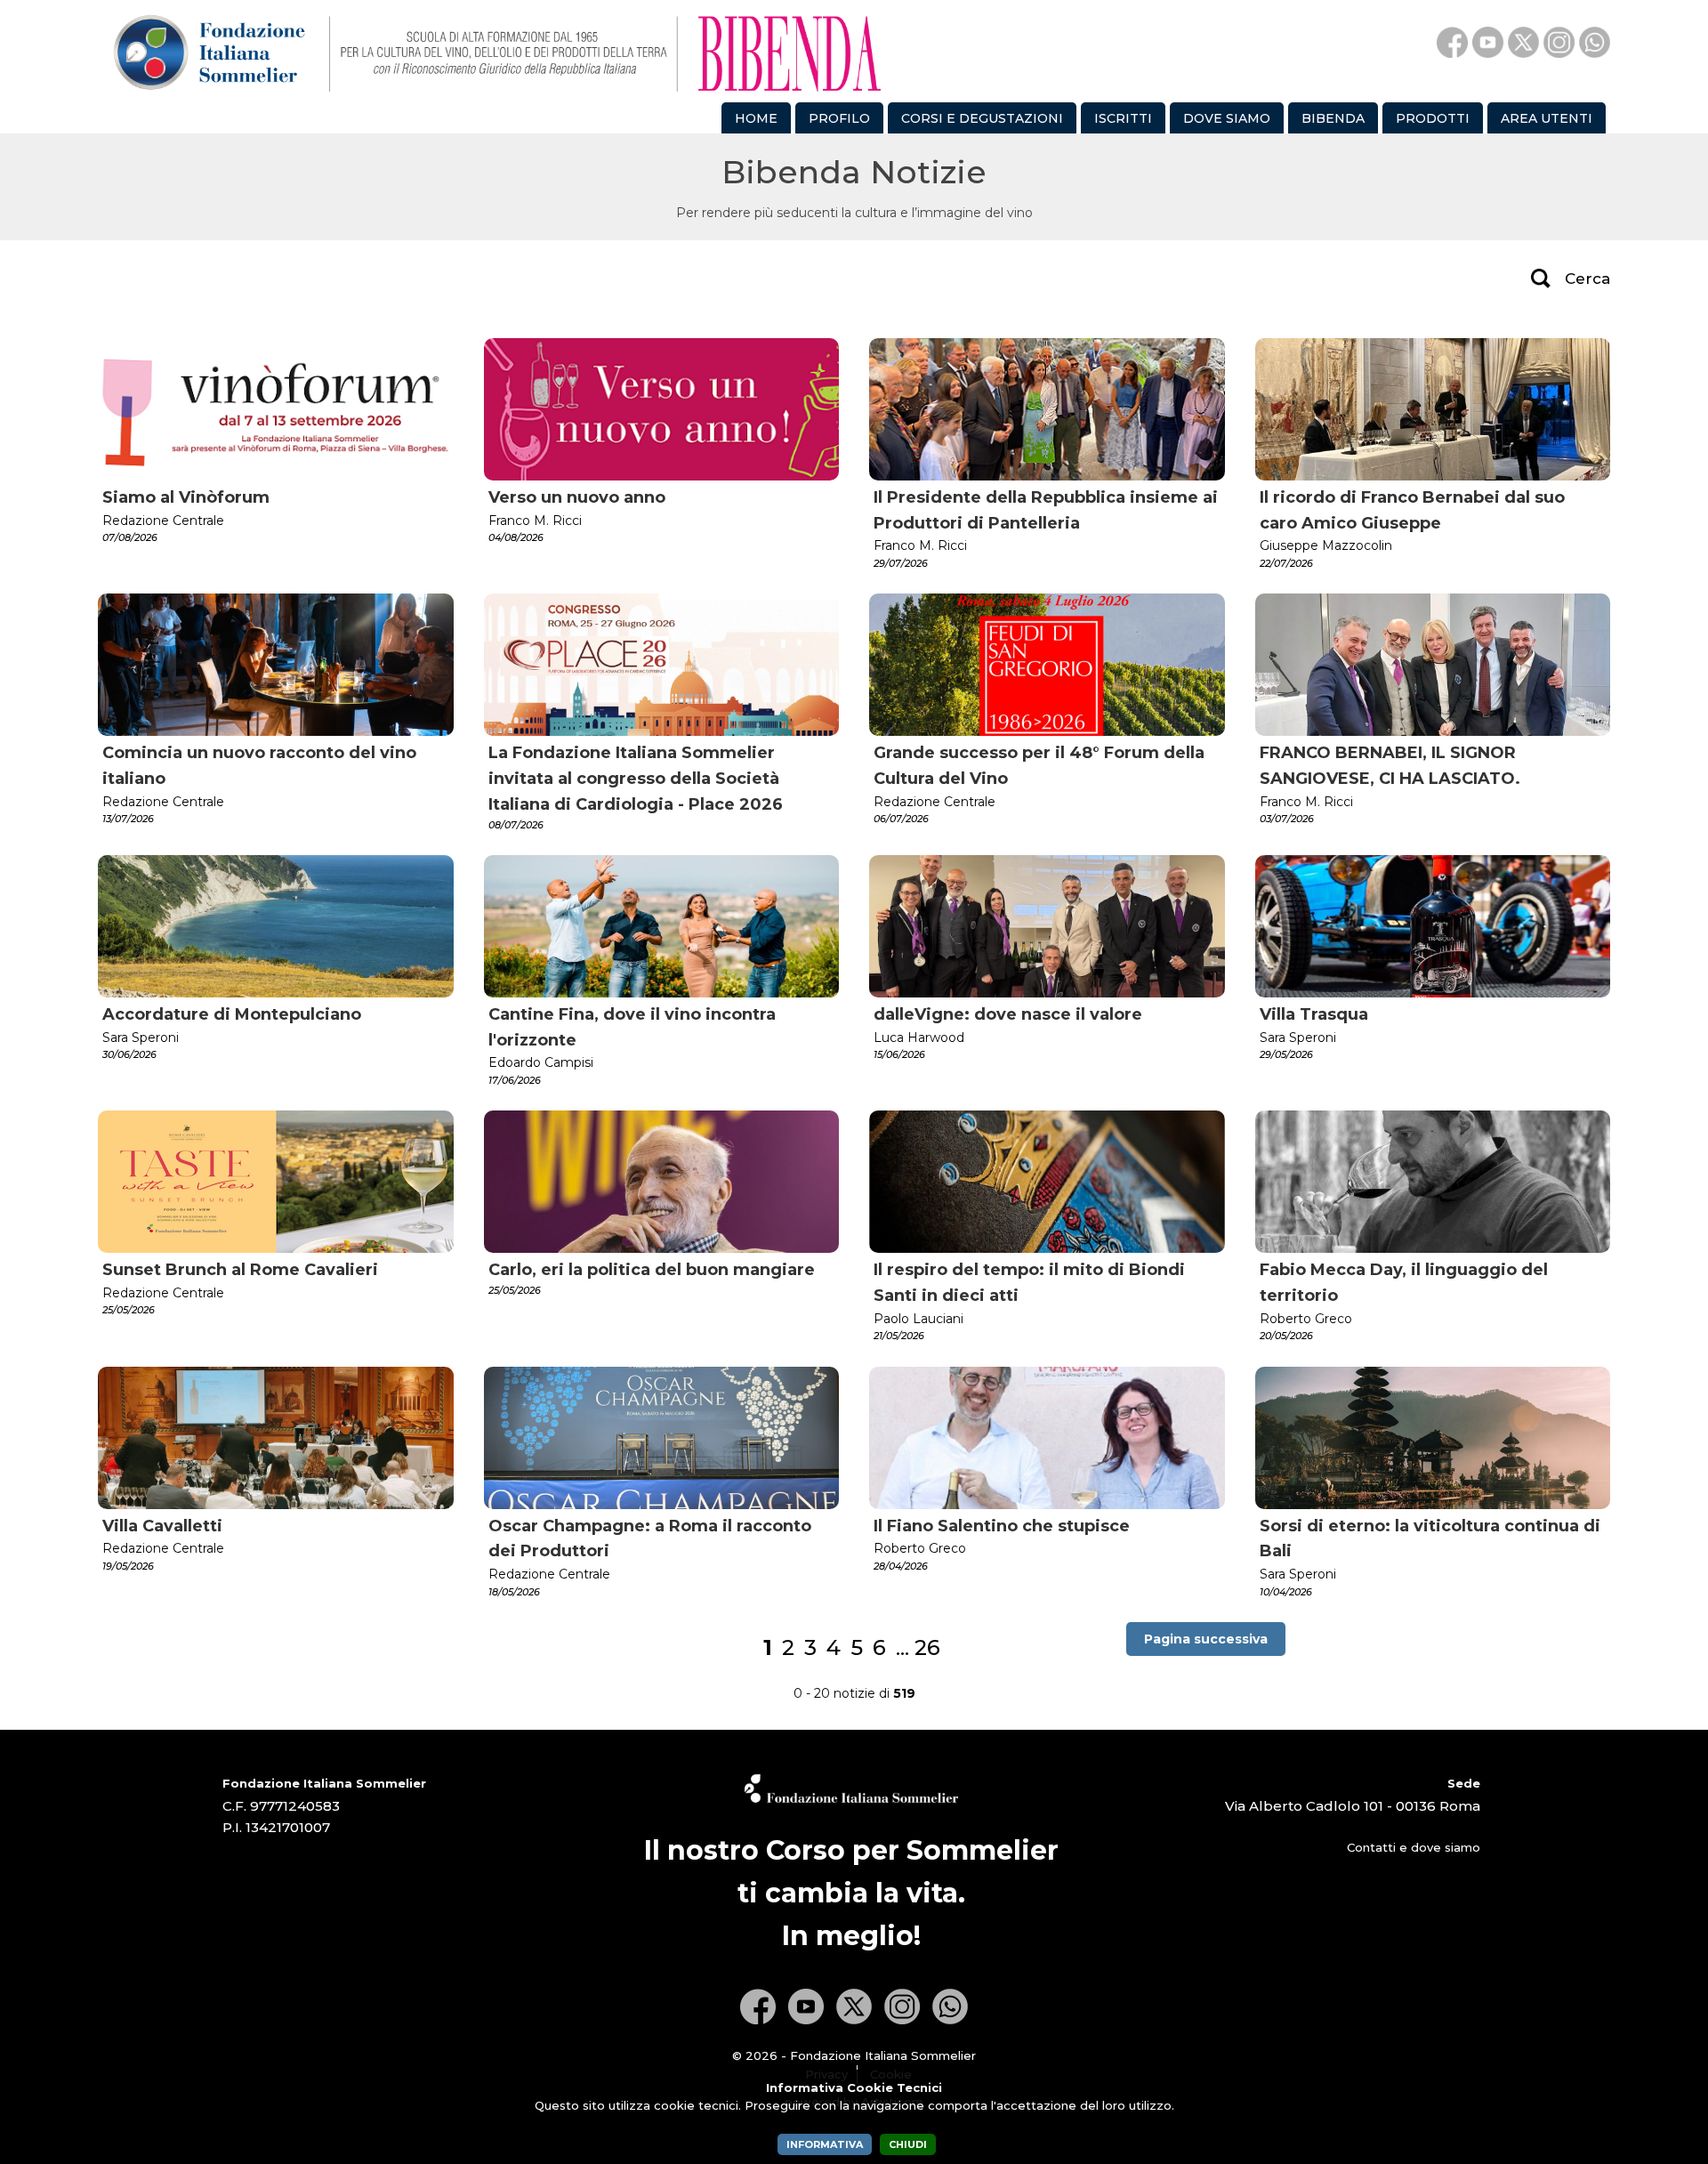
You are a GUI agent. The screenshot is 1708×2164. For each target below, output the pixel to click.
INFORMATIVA (825, 2144)
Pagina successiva (1206, 1639)
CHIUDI (908, 2144)
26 (927, 1647)
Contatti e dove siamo (1414, 1847)
